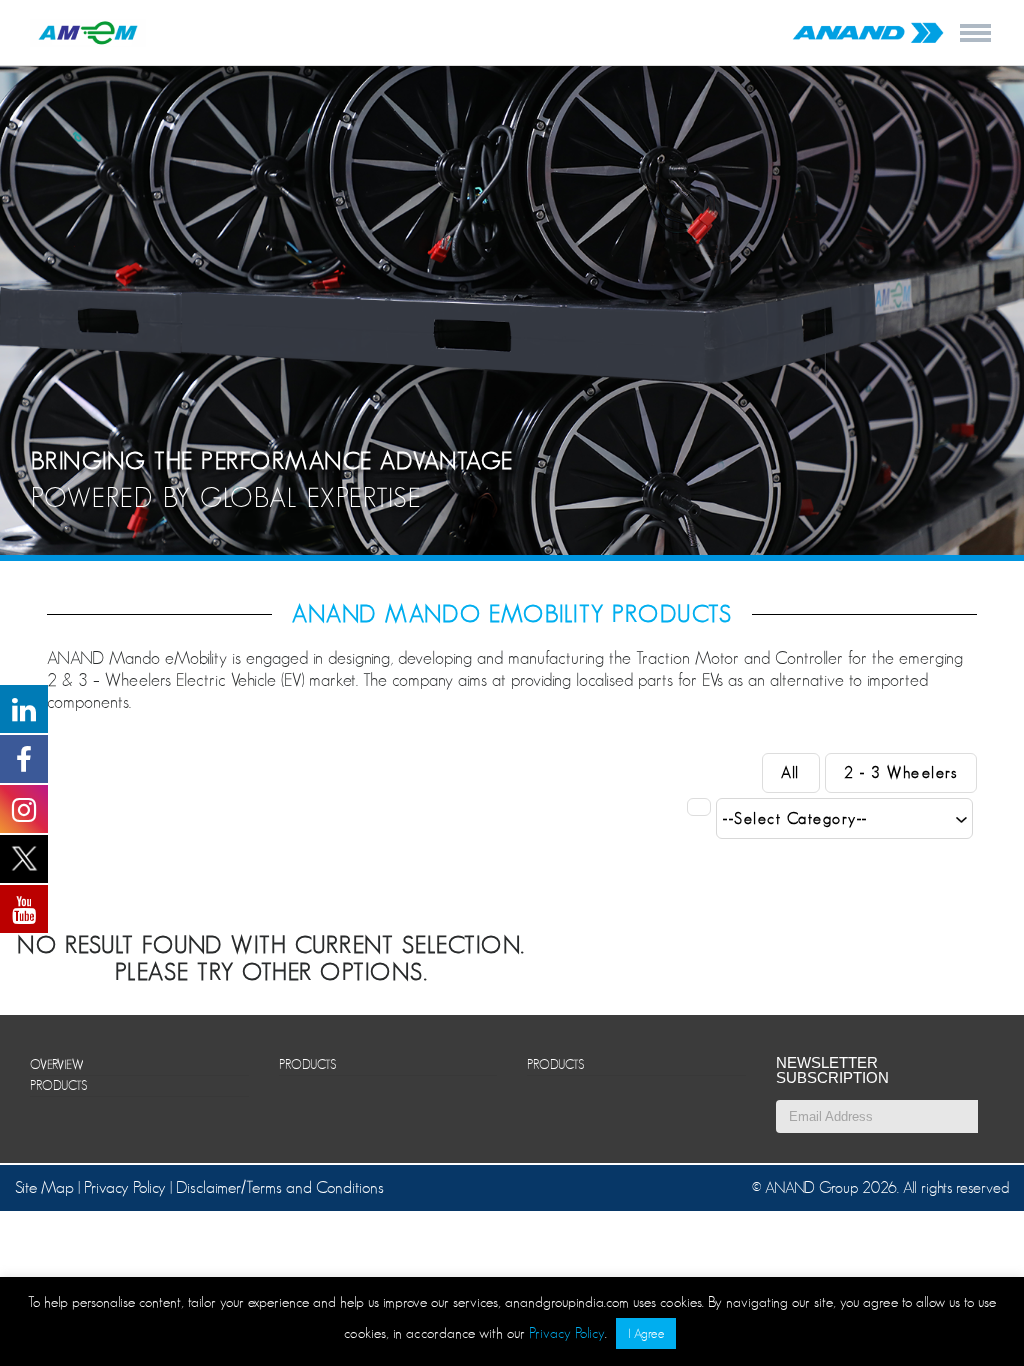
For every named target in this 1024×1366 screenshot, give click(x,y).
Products (58, 1085)
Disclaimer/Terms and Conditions (280, 1187)
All (790, 773)
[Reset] (699, 807)
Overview (56, 1064)
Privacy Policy (125, 1187)
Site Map (46, 1187)
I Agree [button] (646, 1333)
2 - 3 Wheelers (900, 773)
